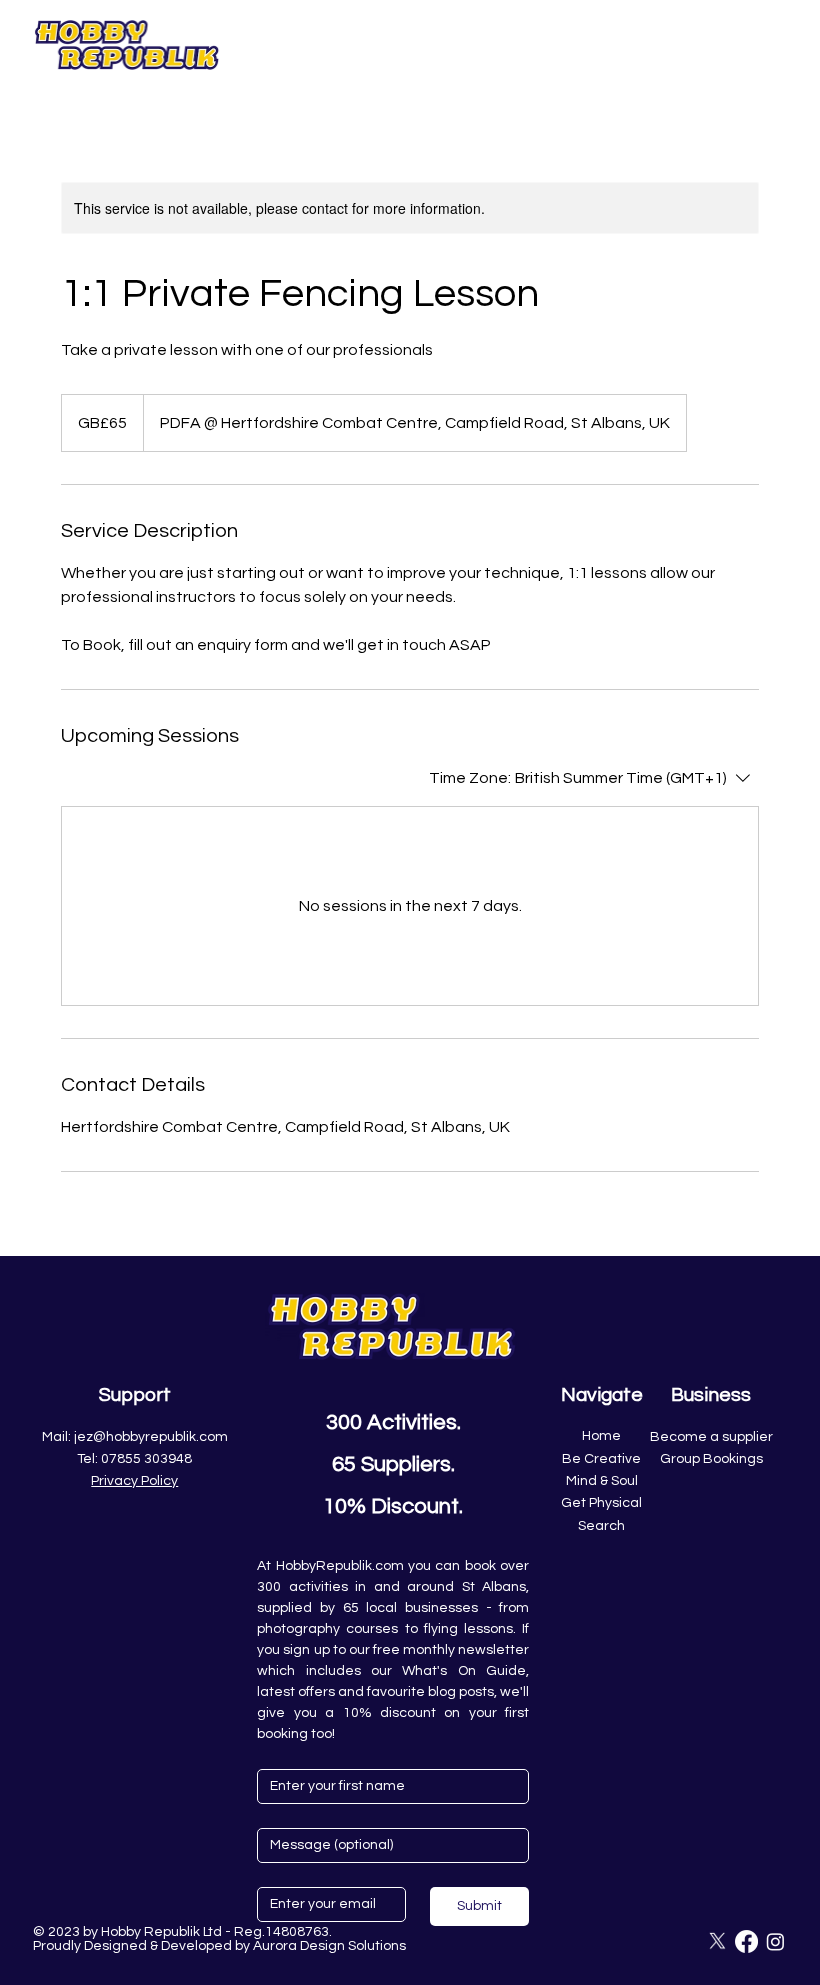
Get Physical (601, 1503)
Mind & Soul (602, 1481)
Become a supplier (711, 1437)
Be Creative (601, 1459)
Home (601, 1436)
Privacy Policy (134, 1481)
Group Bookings (711, 1459)
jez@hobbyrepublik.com (151, 1437)
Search (601, 1526)
